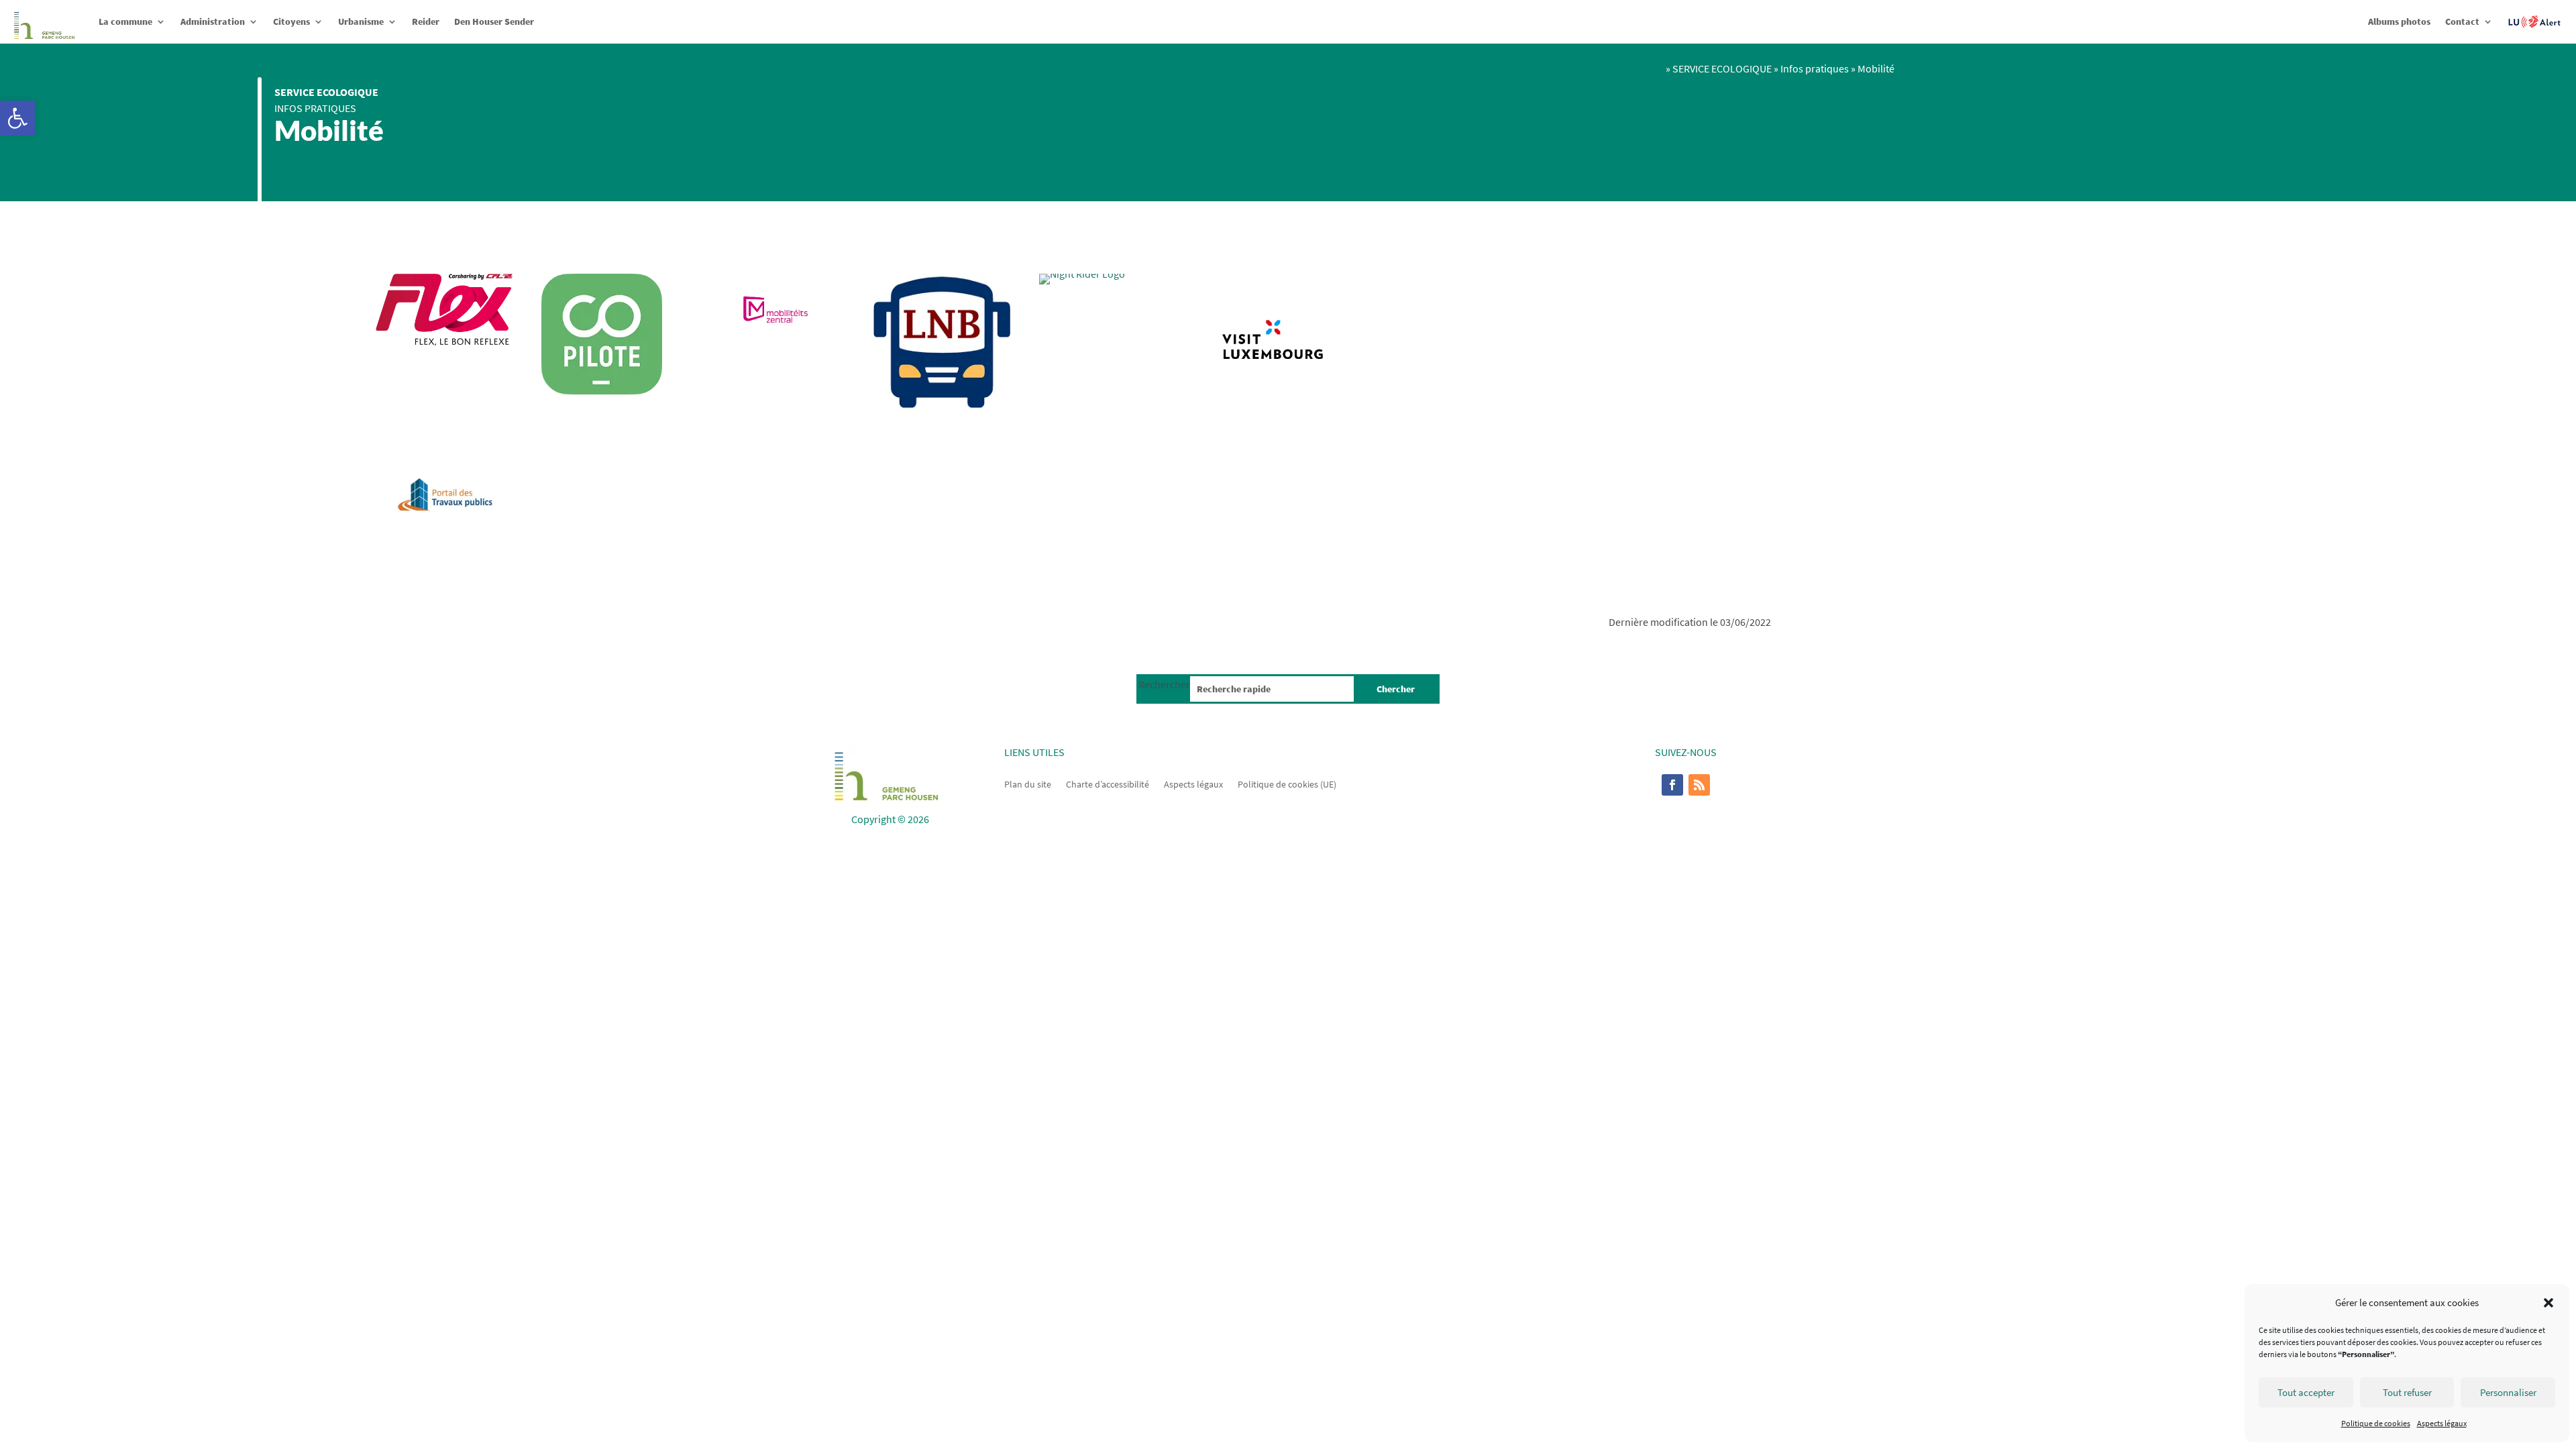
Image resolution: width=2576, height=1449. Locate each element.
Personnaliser (2508, 1392)
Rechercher (1164, 684)
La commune (125, 21)
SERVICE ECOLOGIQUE (326, 92)
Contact (2462, 21)
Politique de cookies (2376, 1423)
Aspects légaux (2442, 1423)
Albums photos (2399, 21)
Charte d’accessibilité (1108, 784)
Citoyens (291, 21)
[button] (17, 118)
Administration (213, 21)
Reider (426, 21)
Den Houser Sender (494, 21)
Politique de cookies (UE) (1287, 784)
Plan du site (1028, 784)
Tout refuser (2407, 1392)
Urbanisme (361, 21)
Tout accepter (2306, 1392)
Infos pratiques (315, 108)
